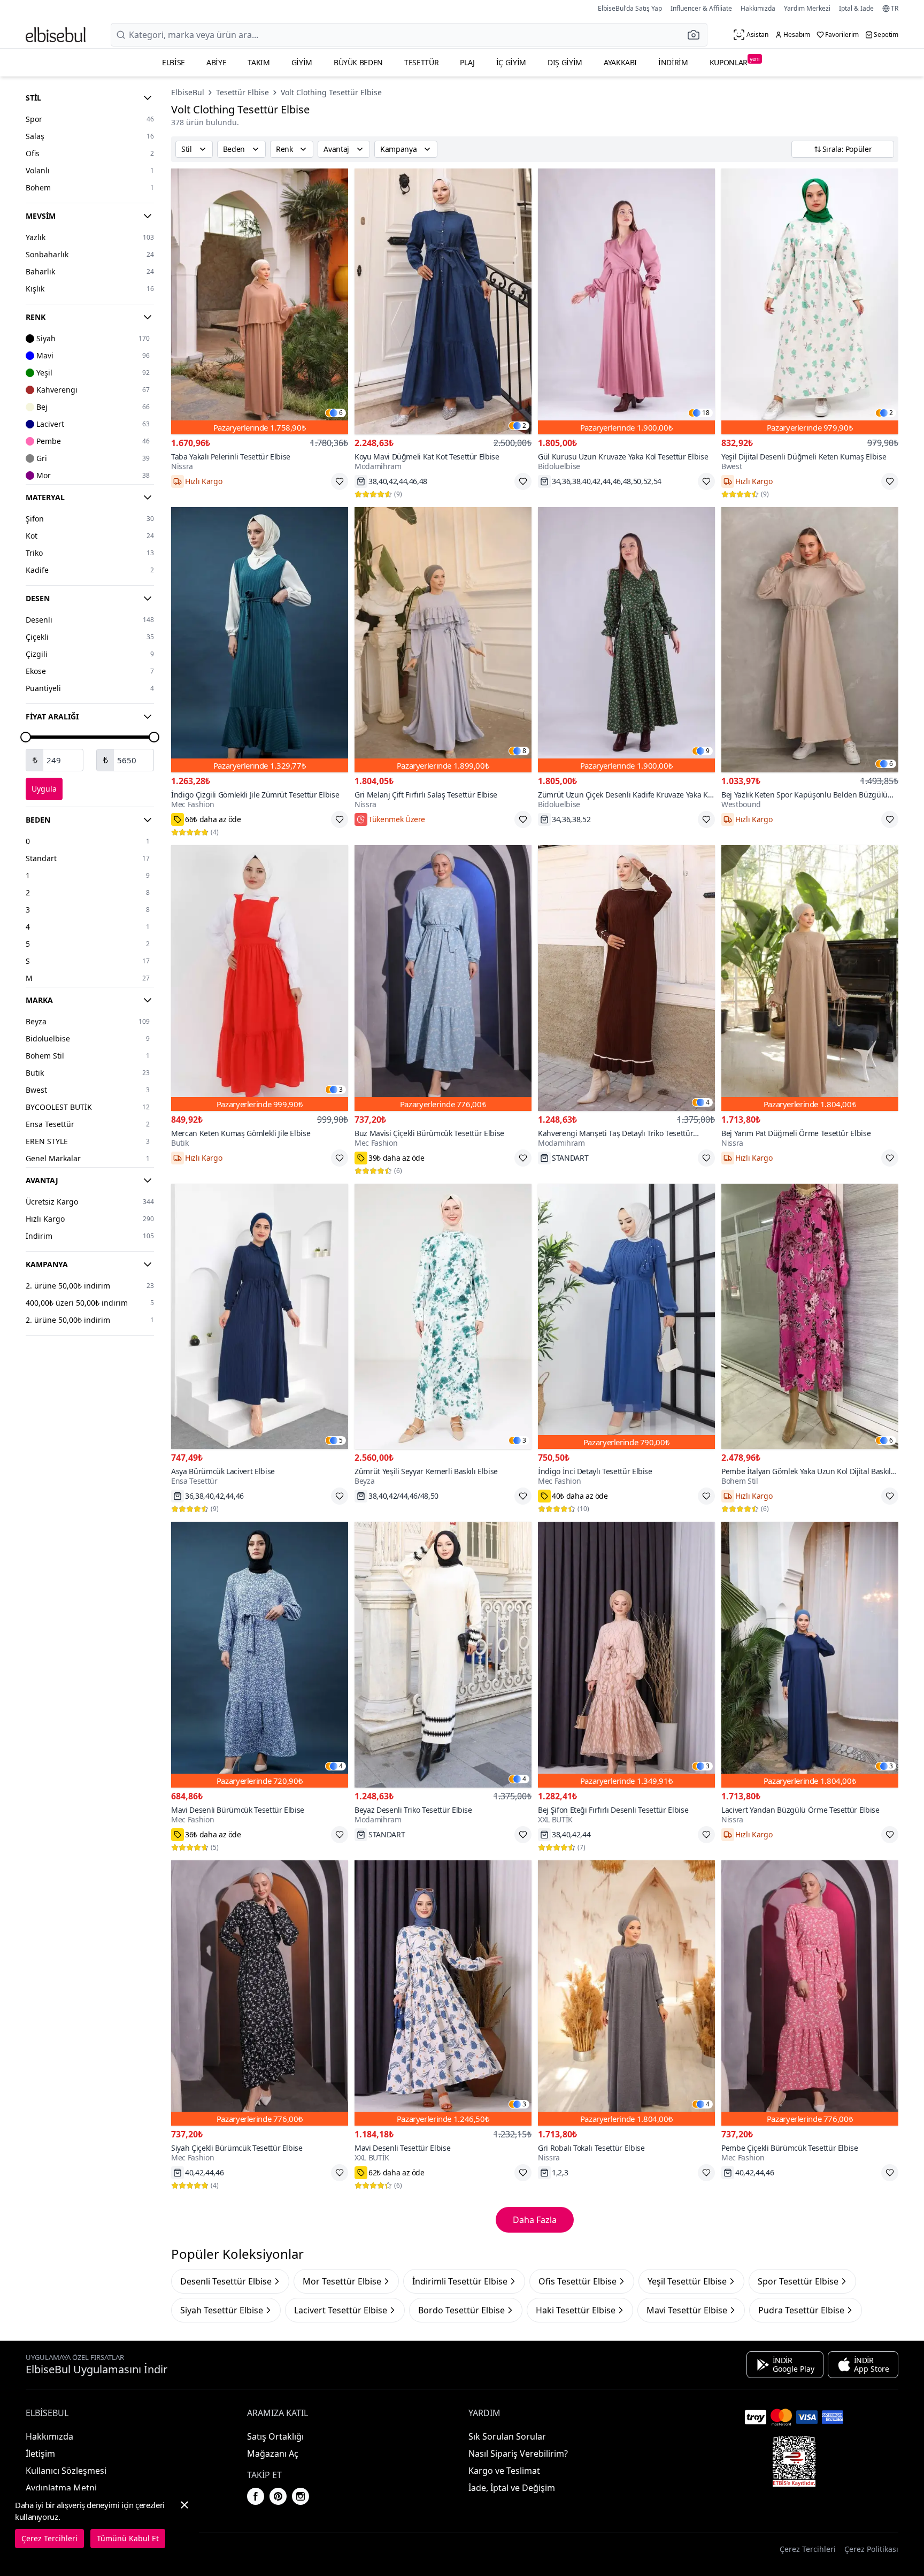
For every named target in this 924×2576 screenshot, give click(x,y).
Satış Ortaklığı (275, 2436)
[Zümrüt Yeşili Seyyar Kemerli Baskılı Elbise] (443, 1317)
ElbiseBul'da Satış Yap (630, 8)
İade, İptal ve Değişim (512, 2488)
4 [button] (708, 1102)
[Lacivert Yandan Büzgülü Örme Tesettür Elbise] (810, 1655)
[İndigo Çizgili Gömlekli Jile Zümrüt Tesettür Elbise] (260, 640)
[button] (697, 35)
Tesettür (421, 62)
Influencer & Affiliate (701, 8)
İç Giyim (511, 62)
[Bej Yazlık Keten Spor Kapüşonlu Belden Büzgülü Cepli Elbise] (810, 640)
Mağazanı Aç (273, 2454)
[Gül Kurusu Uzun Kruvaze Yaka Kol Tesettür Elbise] (626, 301)
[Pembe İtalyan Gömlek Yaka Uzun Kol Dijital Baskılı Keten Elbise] (810, 1317)
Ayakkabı (620, 62)
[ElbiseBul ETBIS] (794, 2462)
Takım (259, 62)
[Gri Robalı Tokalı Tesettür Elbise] (626, 1993)
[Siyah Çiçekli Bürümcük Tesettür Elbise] (260, 1993)
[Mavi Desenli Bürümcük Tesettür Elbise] (260, 1655)
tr (895, 9)
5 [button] (341, 1440)
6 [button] (341, 413)
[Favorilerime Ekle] (340, 481)
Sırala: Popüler (847, 149)
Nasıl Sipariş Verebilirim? (518, 2454)
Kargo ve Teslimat (504, 2471)
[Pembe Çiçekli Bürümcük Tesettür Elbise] (810, 1993)
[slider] (26, 737)
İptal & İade (856, 8)
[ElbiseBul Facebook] (256, 2496)
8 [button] (524, 751)
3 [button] (341, 1090)
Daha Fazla (535, 2220)
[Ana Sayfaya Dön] (56, 35)
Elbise (174, 62)
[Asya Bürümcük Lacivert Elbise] (260, 1317)
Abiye (216, 62)
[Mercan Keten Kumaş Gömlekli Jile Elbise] (260, 978)
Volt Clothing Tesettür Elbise (331, 92)
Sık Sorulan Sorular (507, 2436)
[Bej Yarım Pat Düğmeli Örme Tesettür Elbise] (810, 978)
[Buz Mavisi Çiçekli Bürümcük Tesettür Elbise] (443, 978)
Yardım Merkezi (807, 8)
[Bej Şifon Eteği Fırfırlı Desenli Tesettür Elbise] (626, 1655)
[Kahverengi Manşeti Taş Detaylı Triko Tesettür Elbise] (626, 978)
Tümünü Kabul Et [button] (128, 2538)
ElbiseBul (188, 92)
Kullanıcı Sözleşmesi (66, 2471)
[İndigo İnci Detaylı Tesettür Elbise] (626, 1317)
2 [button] (524, 426)
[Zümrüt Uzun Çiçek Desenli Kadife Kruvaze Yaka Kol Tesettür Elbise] (626, 640)
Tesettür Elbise (242, 92)
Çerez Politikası (871, 2549)
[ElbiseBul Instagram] (301, 2496)
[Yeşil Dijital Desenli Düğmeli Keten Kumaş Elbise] (810, 301)
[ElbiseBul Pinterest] (278, 2496)
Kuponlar (735, 61)
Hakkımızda (758, 8)
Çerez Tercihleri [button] (808, 2549)
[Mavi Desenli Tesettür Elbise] (443, 1993)
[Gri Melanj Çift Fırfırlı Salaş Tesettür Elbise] (443, 640)
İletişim (40, 2454)
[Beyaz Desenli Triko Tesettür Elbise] (443, 1655)
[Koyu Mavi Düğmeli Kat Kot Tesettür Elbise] (443, 301)
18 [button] (706, 413)
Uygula (44, 789)
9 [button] (708, 751)
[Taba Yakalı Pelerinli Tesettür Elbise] (260, 301)
